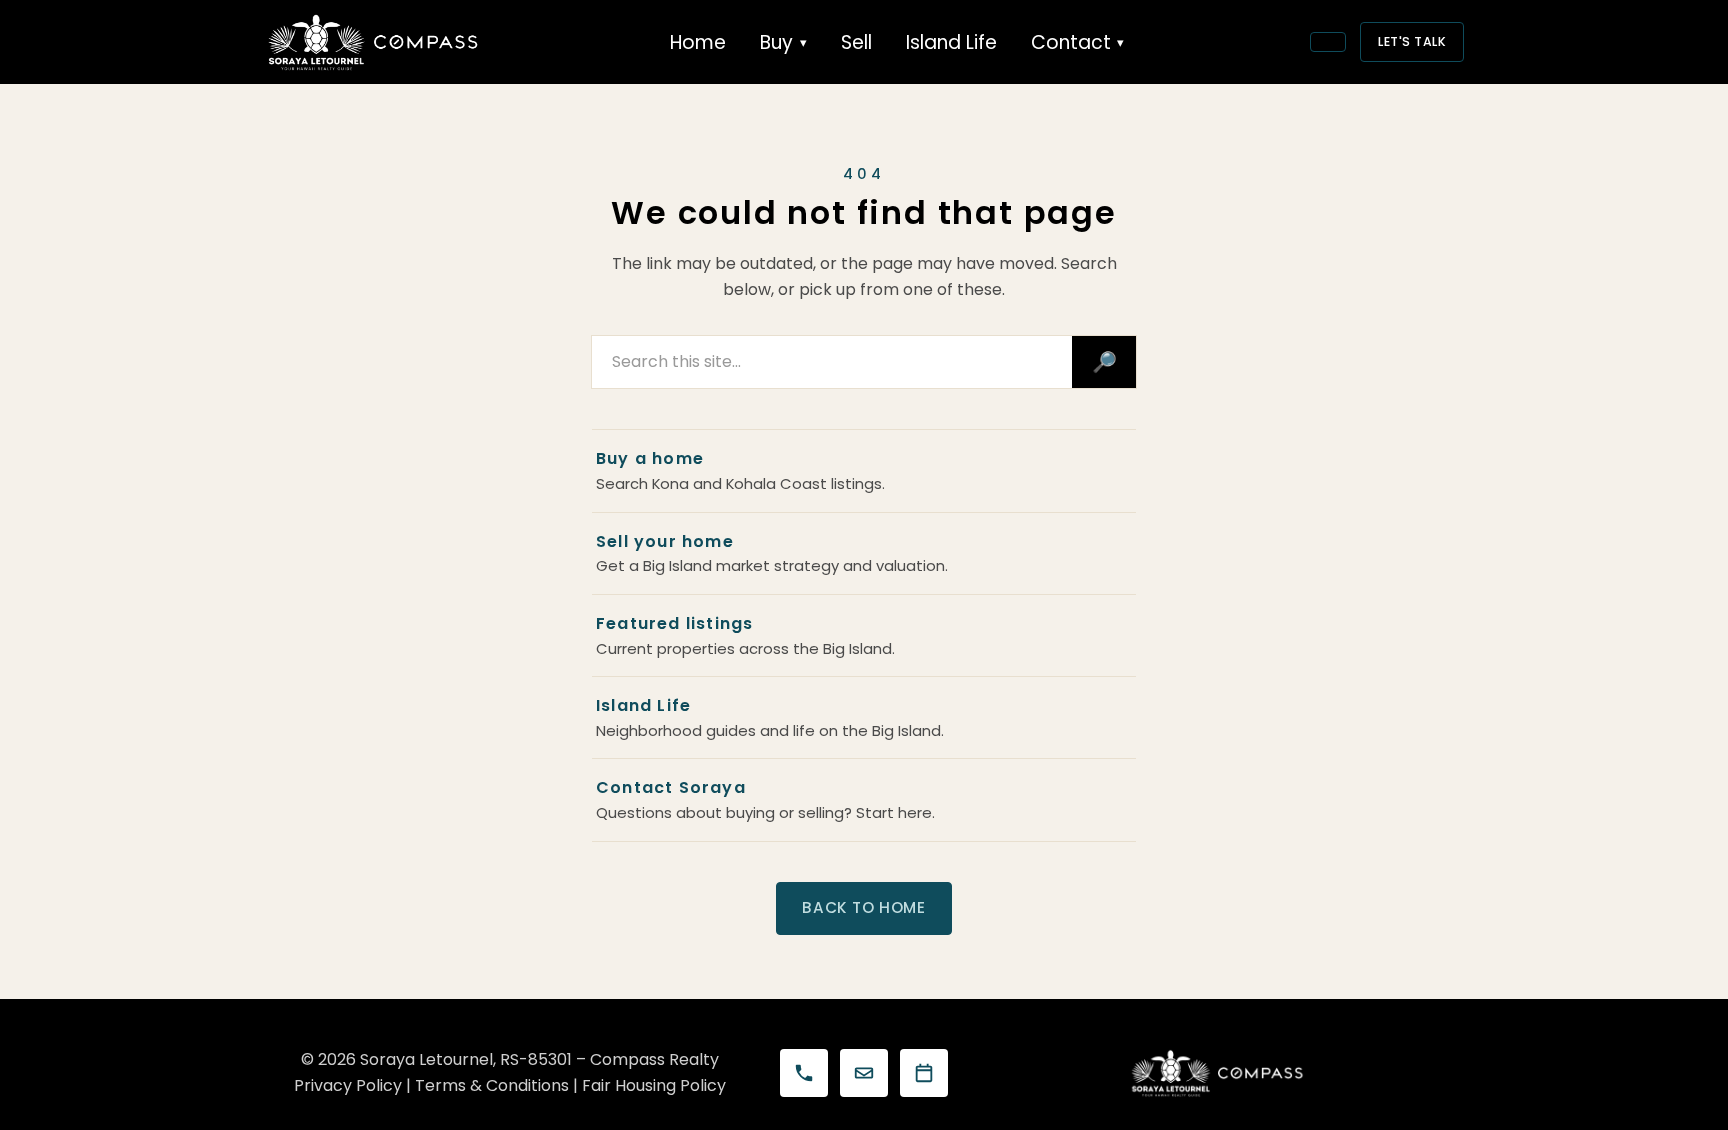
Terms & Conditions (492, 1085)
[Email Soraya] (864, 1073)
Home (698, 42)
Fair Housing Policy (654, 1085)
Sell (856, 42)
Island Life (951, 42)
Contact (1071, 42)
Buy (776, 42)
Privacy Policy (348, 1085)
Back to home (863, 907)
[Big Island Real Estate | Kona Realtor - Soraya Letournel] (374, 42)
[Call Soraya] (804, 1073)
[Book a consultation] (924, 1073)
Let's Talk (1412, 41)
